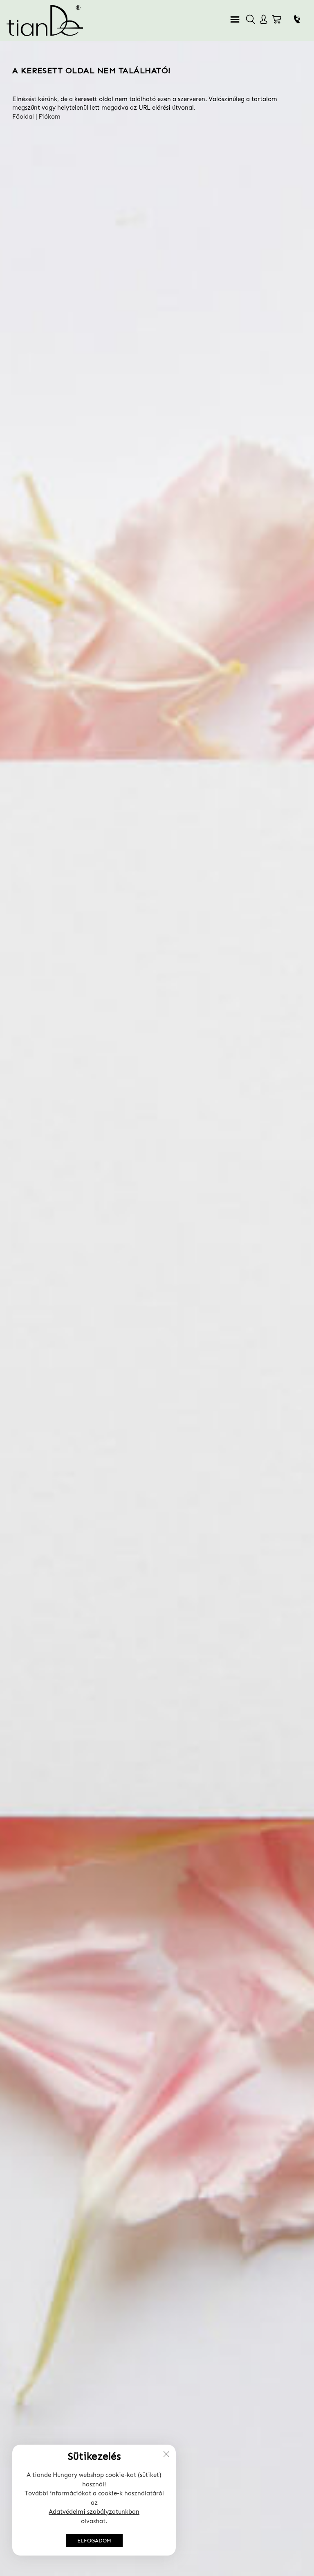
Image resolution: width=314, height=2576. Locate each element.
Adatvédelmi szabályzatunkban (94, 2512)
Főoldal (23, 117)
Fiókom (49, 117)
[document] (94, 2500)
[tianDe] (45, 20)
